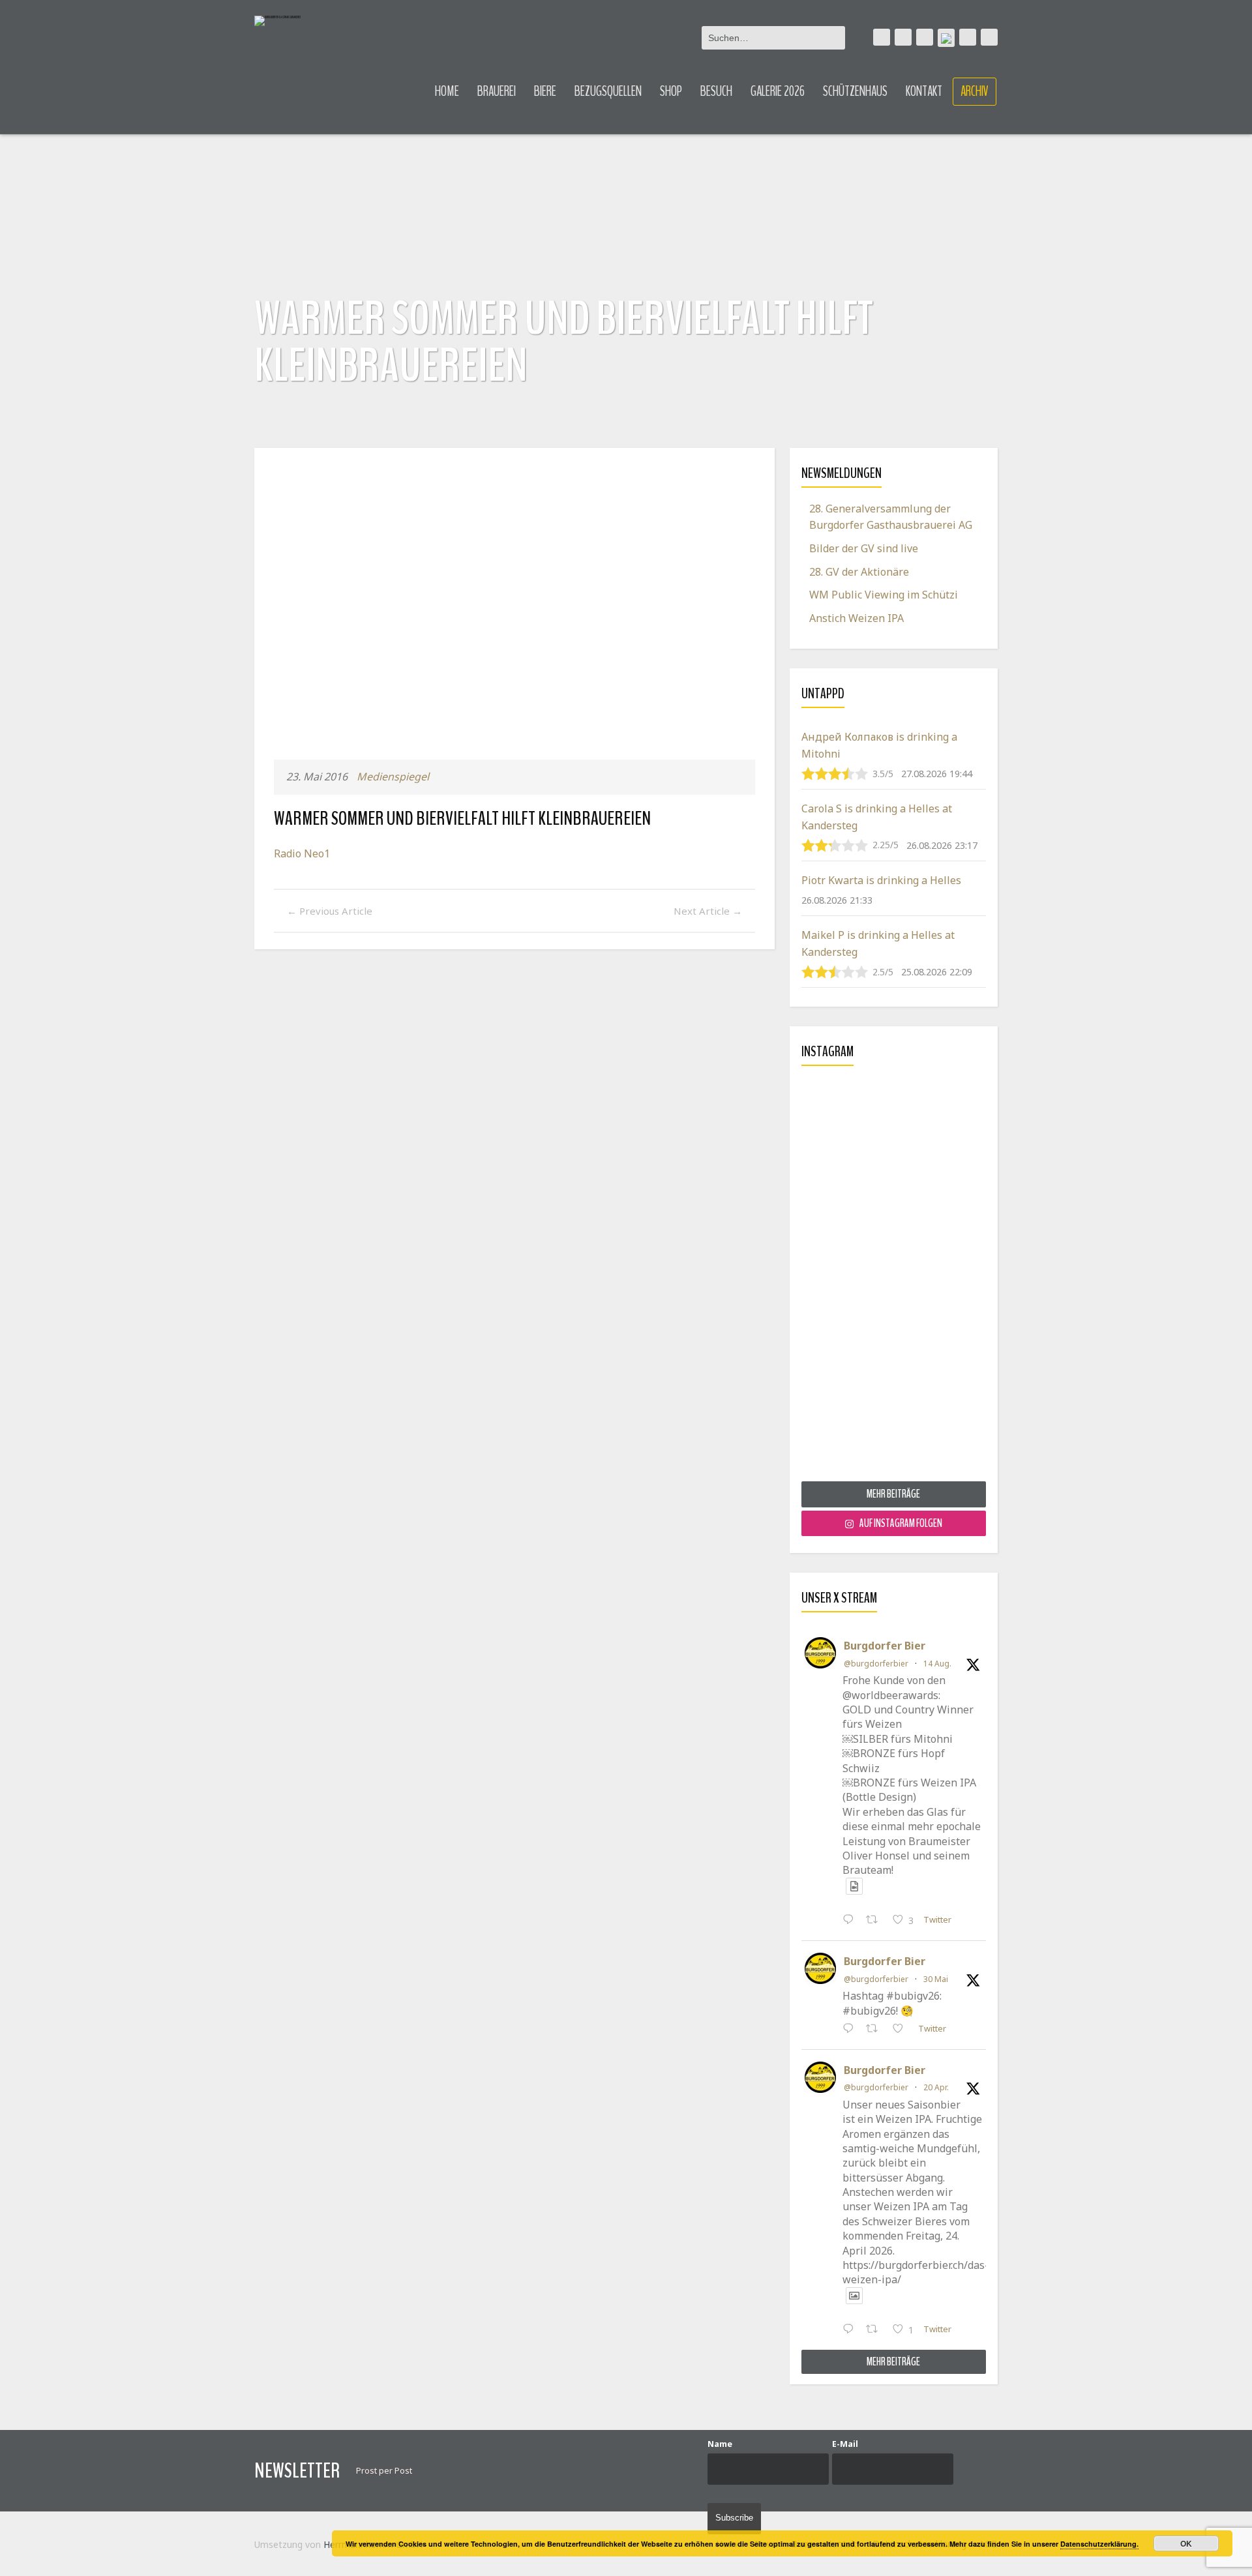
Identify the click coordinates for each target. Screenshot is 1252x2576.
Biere (545, 91)
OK (1186, 2543)
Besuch (716, 91)
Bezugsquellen (608, 91)
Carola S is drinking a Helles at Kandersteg (877, 817)
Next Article (708, 911)
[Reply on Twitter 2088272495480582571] (851, 1921)
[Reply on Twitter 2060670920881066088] (851, 2030)
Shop (671, 91)
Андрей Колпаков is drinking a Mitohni (879, 745)
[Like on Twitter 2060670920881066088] (902, 2030)
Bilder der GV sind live (864, 548)
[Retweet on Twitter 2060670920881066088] (876, 2030)
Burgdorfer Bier (885, 1646)
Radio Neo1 (302, 853)
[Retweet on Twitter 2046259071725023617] (876, 2330)
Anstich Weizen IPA (857, 618)
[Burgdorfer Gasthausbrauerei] (277, 21)
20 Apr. (936, 2087)
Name (720, 2444)
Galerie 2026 (778, 91)
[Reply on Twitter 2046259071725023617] (851, 2330)
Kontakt (924, 91)
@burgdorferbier (876, 1664)
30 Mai (936, 1979)
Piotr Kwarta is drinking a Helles (881, 880)
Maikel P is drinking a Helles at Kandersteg (878, 943)
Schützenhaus (855, 91)
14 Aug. (937, 1664)
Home (447, 91)
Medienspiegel (393, 777)
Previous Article (330, 911)
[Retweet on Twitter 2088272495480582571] (876, 1921)
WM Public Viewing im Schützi (884, 595)
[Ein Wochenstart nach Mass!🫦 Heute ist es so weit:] (894, 1279)
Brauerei (497, 91)
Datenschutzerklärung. (1099, 2544)
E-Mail (845, 2444)
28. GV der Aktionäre (859, 572)
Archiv (975, 91)
